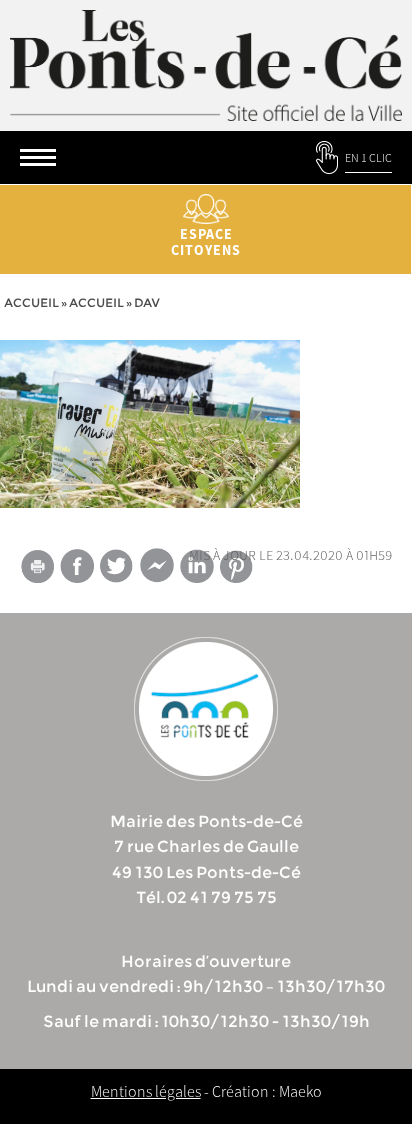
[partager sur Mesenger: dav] (157, 570)
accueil (96, 302)
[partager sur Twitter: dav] (117, 565)
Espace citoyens (206, 242)
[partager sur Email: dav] (37, 570)
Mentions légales (146, 1091)
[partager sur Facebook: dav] (77, 565)
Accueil (31, 302)
